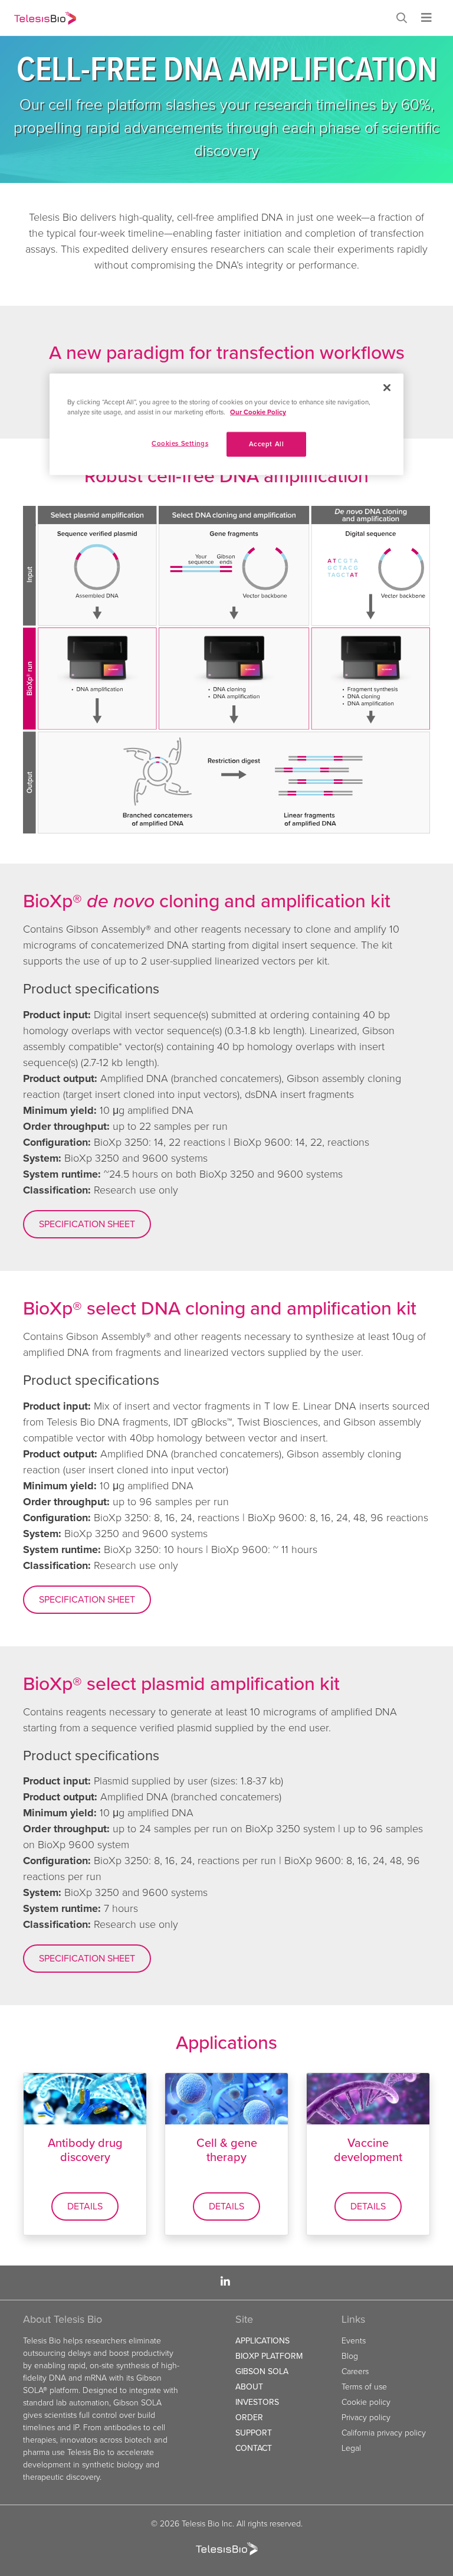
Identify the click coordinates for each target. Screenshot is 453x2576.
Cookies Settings (180, 443)
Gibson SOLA (262, 2371)
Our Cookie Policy (258, 412)
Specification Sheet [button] (87, 1224)
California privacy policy (384, 2433)
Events (354, 2341)
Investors (257, 2402)
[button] (404, 19)
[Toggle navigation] (426, 18)
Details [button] (85, 2206)
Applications (262, 2341)
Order (249, 2418)
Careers (355, 2371)
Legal (351, 2448)
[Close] (387, 387)
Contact (254, 2448)
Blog (350, 2356)
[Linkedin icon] (225, 2282)
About (249, 2387)
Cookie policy (366, 2402)
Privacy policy (366, 2418)
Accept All (267, 444)
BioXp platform (269, 2356)
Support (254, 2433)
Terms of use (364, 2387)
